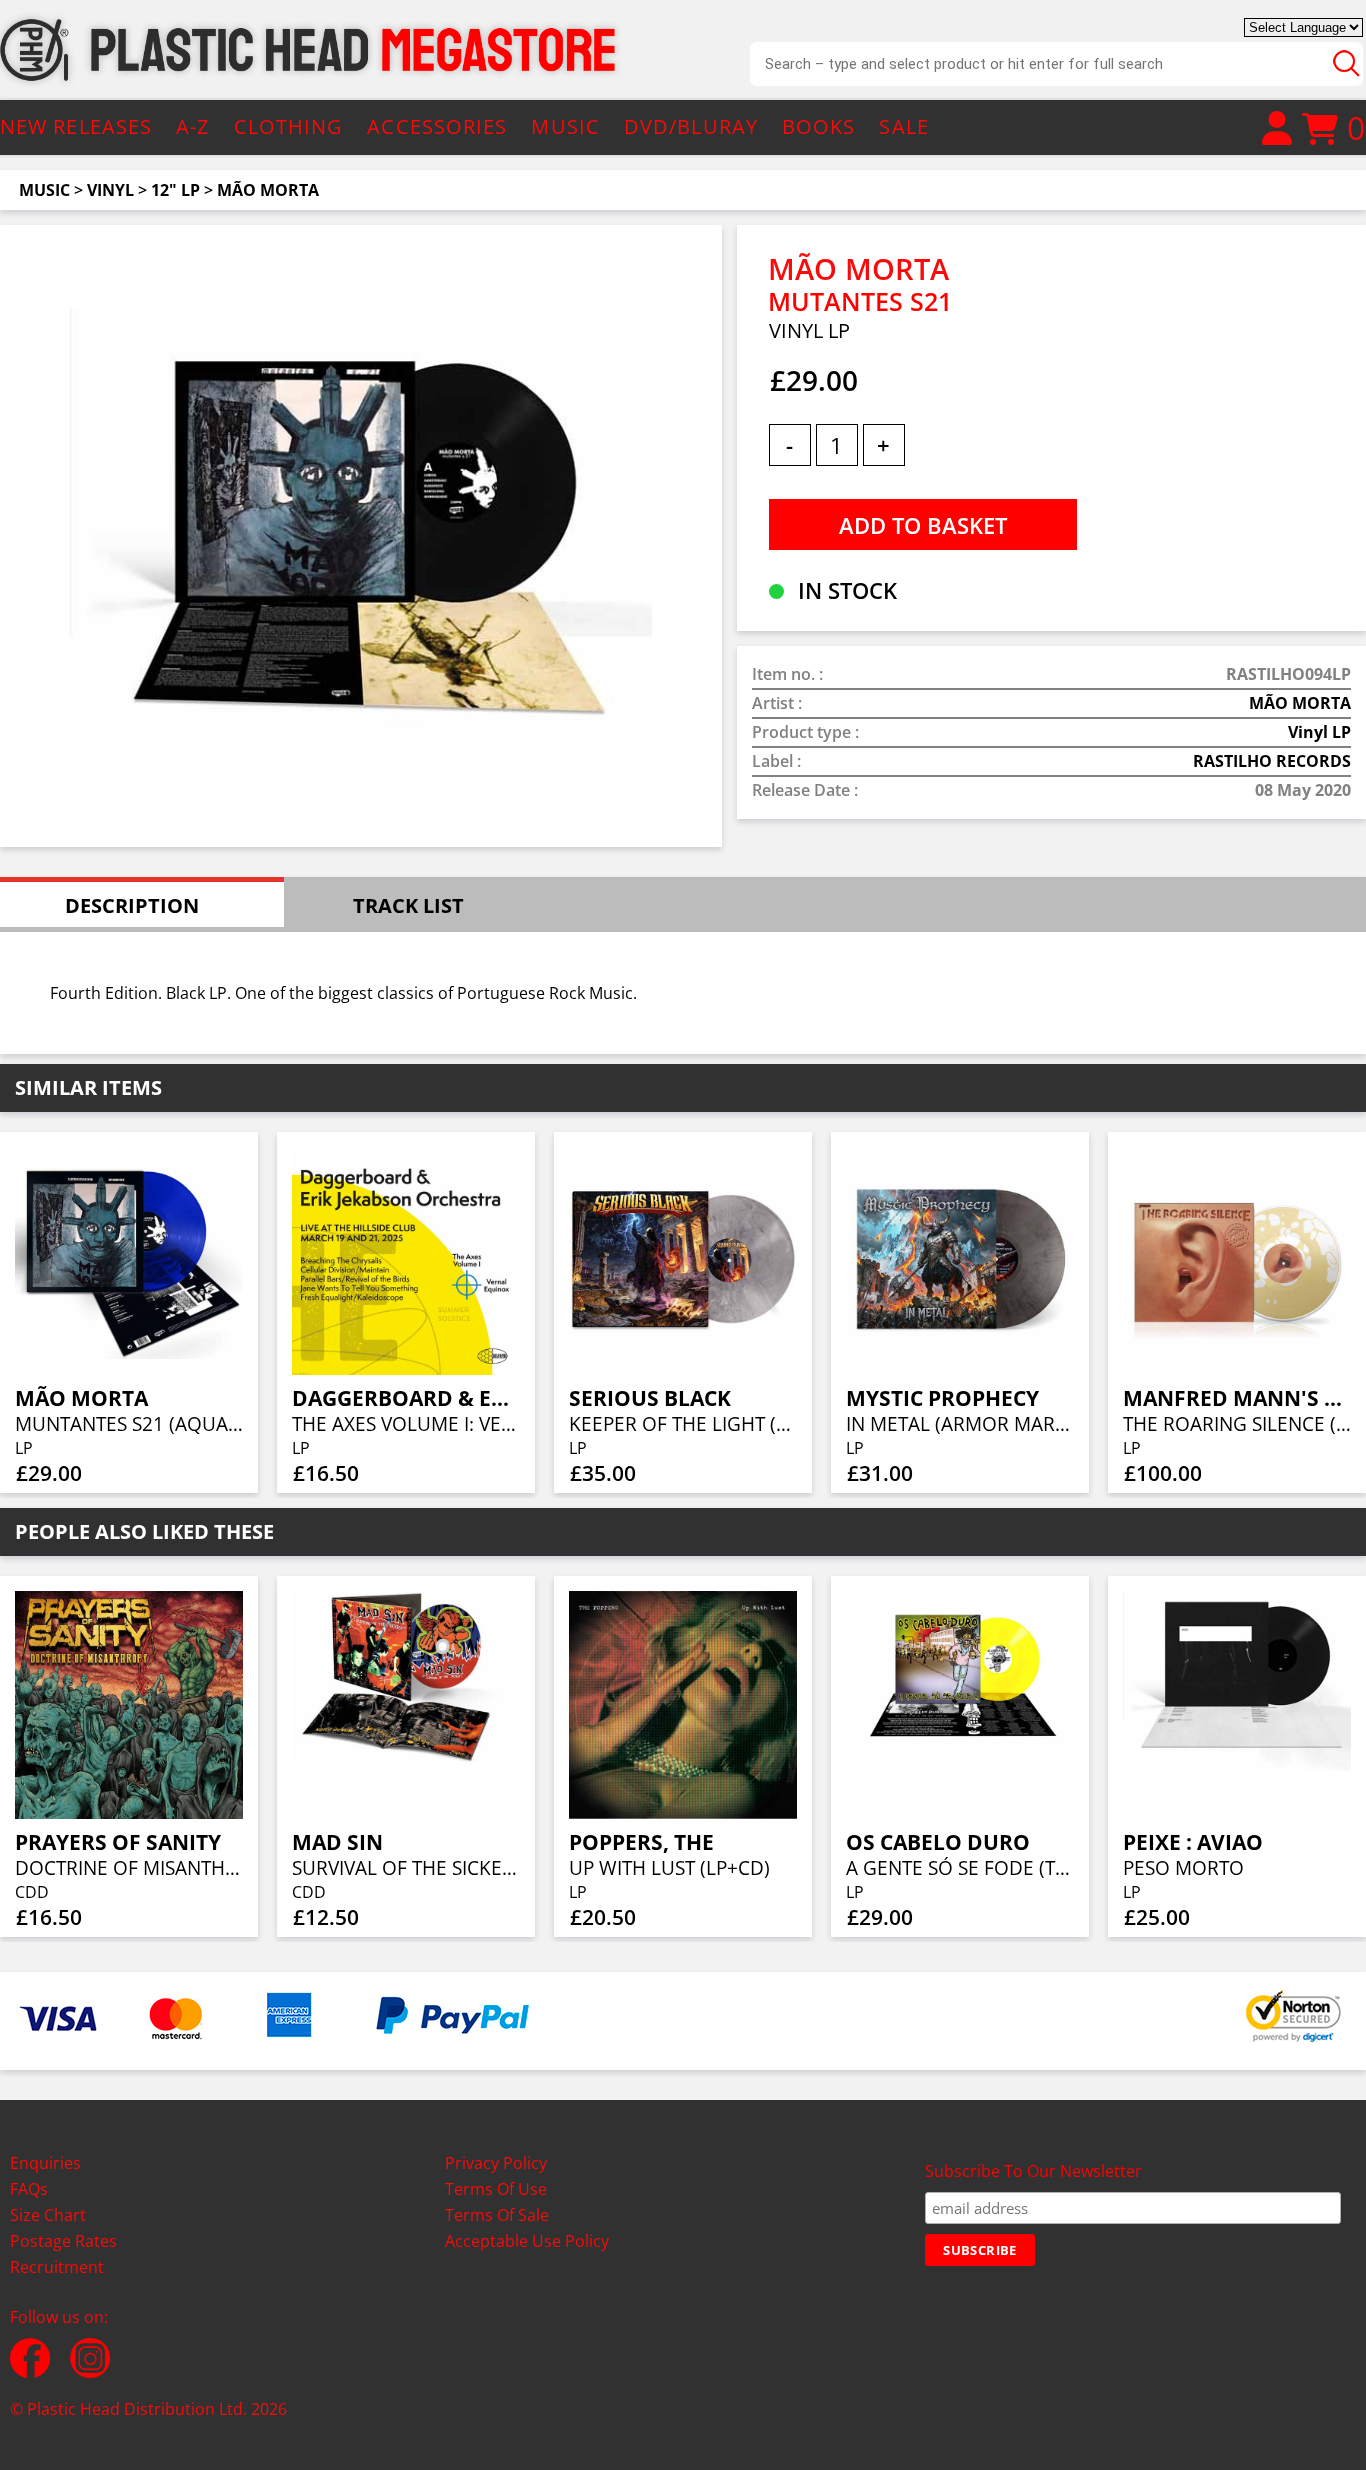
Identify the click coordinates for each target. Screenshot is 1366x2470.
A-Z (192, 126)
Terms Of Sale (497, 2215)
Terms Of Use (496, 2189)
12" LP (175, 190)
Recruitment (57, 2267)
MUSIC (565, 126)
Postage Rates (63, 2241)
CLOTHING (289, 126)
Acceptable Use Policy (527, 2241)
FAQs (29, 2189)
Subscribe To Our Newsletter (1033, 2171)
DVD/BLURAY (691, 126)
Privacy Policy (496, 2163)
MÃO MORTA (268, 190)
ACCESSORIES (437, 126)
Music (44, 190)
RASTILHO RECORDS (1272, 761)
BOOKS (819, 126)
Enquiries (45, 2163)
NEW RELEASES (76, 126)
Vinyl (110, 190)
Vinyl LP (1319, 732)
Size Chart (48, 2215)
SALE (903, 126)
